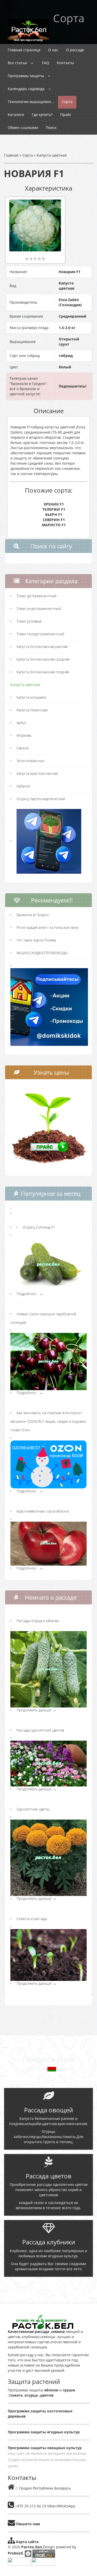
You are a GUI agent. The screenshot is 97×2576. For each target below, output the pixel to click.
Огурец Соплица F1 (39, 1227)
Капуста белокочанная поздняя (43, 672)
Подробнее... (30, 1294)
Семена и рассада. (32, 1919)
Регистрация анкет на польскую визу (47, 927)
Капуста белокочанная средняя (43, 659)
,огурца (30, 2395)
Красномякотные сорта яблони (43, 1511)
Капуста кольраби (31, 697)
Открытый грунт (69, 342)
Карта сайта (27, 2542)
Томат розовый (29, 621)
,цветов (46, 2395)
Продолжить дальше (36, 1710)
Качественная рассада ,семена (36, 2331)
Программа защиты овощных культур (45, 2448)
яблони (51, 2390)
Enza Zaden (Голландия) (70, 302)
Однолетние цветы (33, 1809)
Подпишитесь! (73, 386)
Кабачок (23, 786)
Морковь (24, 735)
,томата (15, 2395)
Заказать (49, 2286)
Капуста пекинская (32, 710)
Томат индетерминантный (39, 608)
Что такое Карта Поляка (36, 940)
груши (69, 2390)
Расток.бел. (32, 2547)
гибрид (66, 356)
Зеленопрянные (31, 761)
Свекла (23, 748)
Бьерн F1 (54, 515)
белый (65, 367)
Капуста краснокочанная (37, 773)
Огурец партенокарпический (41, 799)
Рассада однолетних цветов (40, 1730)
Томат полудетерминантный (40, 634)
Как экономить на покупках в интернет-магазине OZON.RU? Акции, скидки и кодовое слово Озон (48, 1421)
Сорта (28, 155)
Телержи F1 (54, 509)
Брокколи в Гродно (33, 915)
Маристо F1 (54, 525)
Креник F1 (54, 504)
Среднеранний (73, 316)
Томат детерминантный (36, 596)
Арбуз (21, 723)
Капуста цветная (52, 155)
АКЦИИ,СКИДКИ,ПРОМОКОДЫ (42, 953)
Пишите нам (28, 2524)
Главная (11, 155)
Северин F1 (54, 520)
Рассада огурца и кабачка (38, 1621)
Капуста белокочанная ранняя (42, 647)
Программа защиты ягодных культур (44, 2432)
